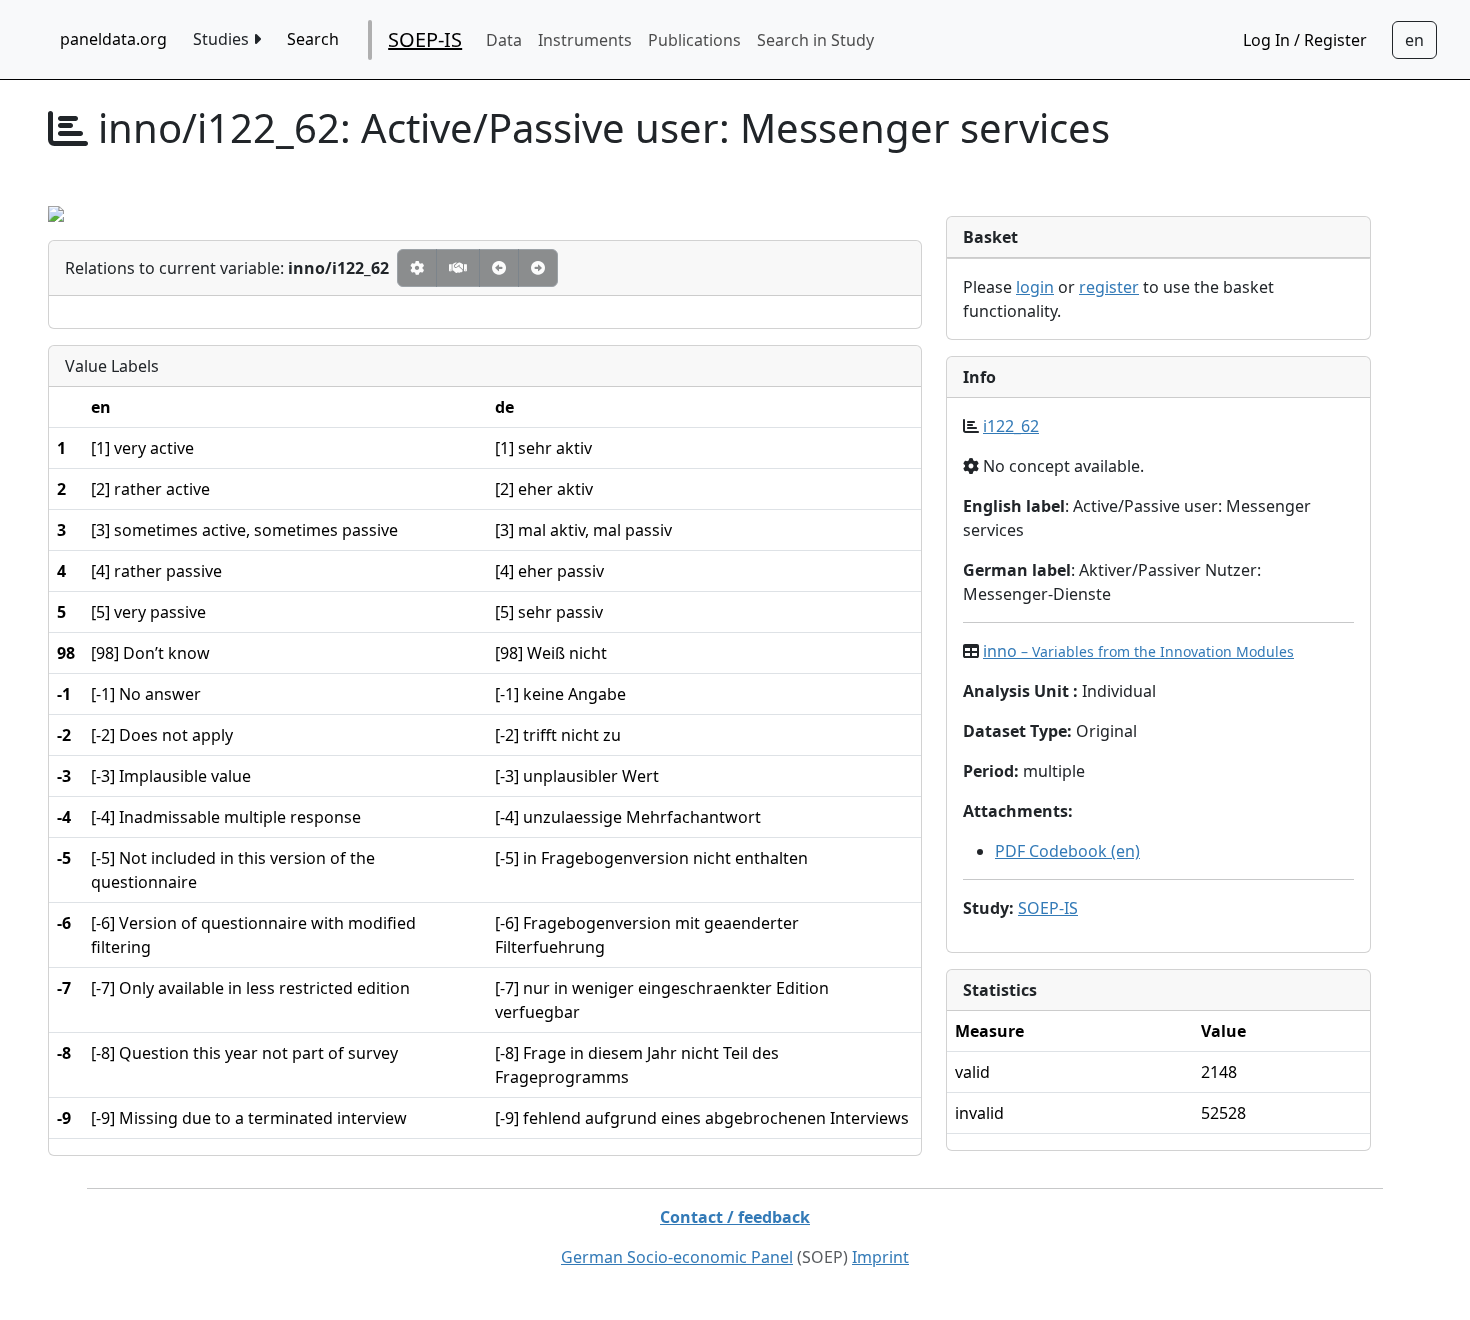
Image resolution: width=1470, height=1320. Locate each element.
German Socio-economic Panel (677, 1257)
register (1109, 287)
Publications (694, 40)
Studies (223, 39)
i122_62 (1011, 426)
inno (1138, 651)
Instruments (585, 40)
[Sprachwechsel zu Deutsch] (1414, 40)
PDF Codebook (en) (1067, 851)
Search (313, 39)
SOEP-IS (425, 39)
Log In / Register (1305, 40)
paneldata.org (113, 39)
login (1035, 287)
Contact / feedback (735, 1217)
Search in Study (815, 40)
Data (504, 40)
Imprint (880, 1257)
